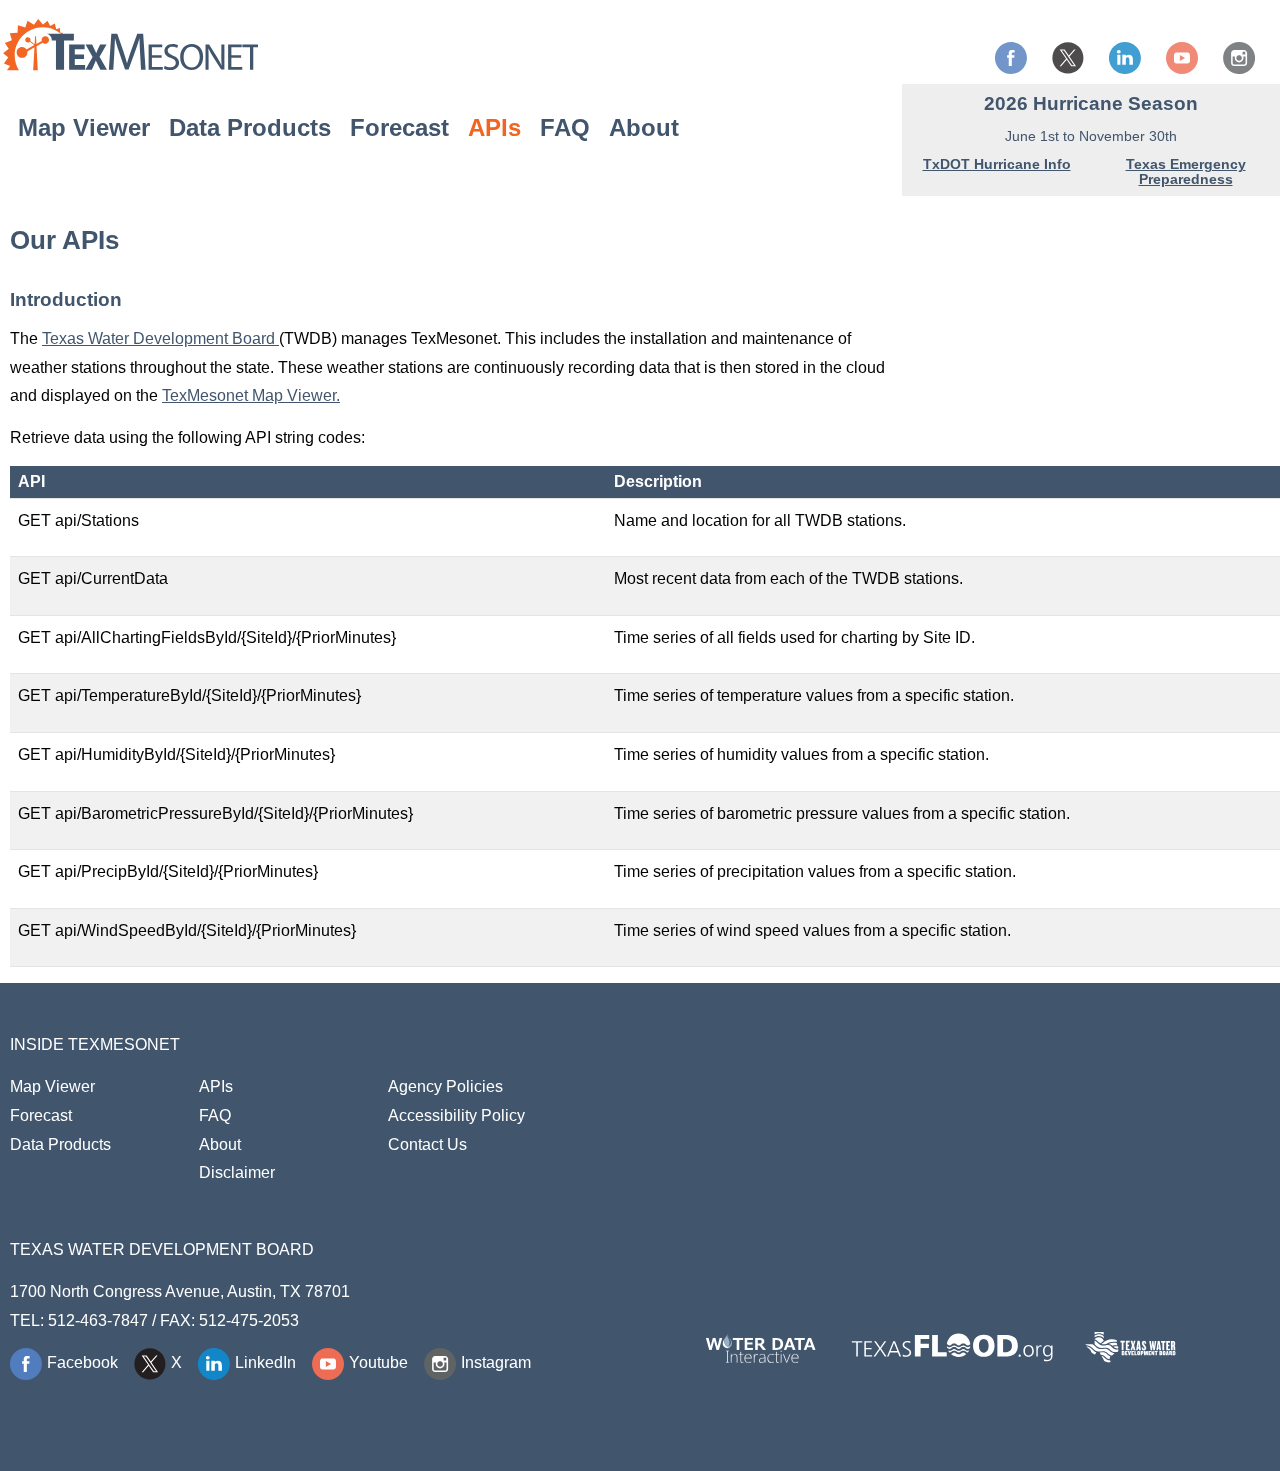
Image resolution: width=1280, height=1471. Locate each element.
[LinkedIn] (1127, 58)
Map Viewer (84, 126)
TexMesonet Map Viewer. (251, 395)
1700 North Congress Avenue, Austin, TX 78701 (180, 1291)
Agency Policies (445, 1086)
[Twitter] (1070, 58)
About (644, 126)
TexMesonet (130, 44)
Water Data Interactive (761, 1347)
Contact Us (427, 1144)
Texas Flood (952, 1347)
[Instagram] (1241, 58)
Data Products (250, 126)
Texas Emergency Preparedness (1186, 171)
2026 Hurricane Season (1091, 103)
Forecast (399, 126)
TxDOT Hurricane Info (997, 164)
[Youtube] (1184, 58)
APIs (494, 126)
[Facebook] (1013, 58)
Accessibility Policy (456, 1115)
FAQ (565, 126)
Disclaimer (237, 1172)
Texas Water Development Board (160, 338)
